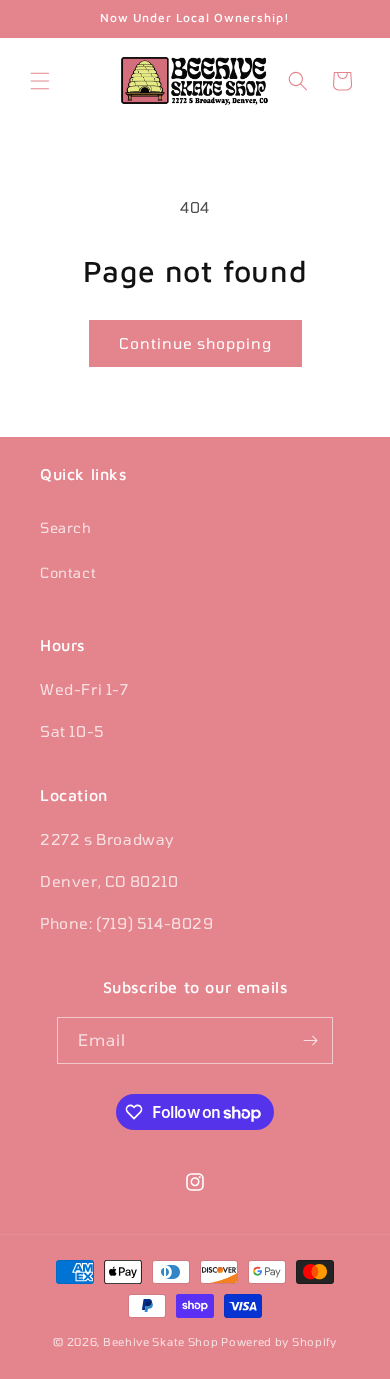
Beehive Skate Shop (161, 1341)
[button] (40, 81)
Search (66, 527)
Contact (68, 572)
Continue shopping (195, 343)
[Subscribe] (310, 1040)
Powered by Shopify (279, 1341)
